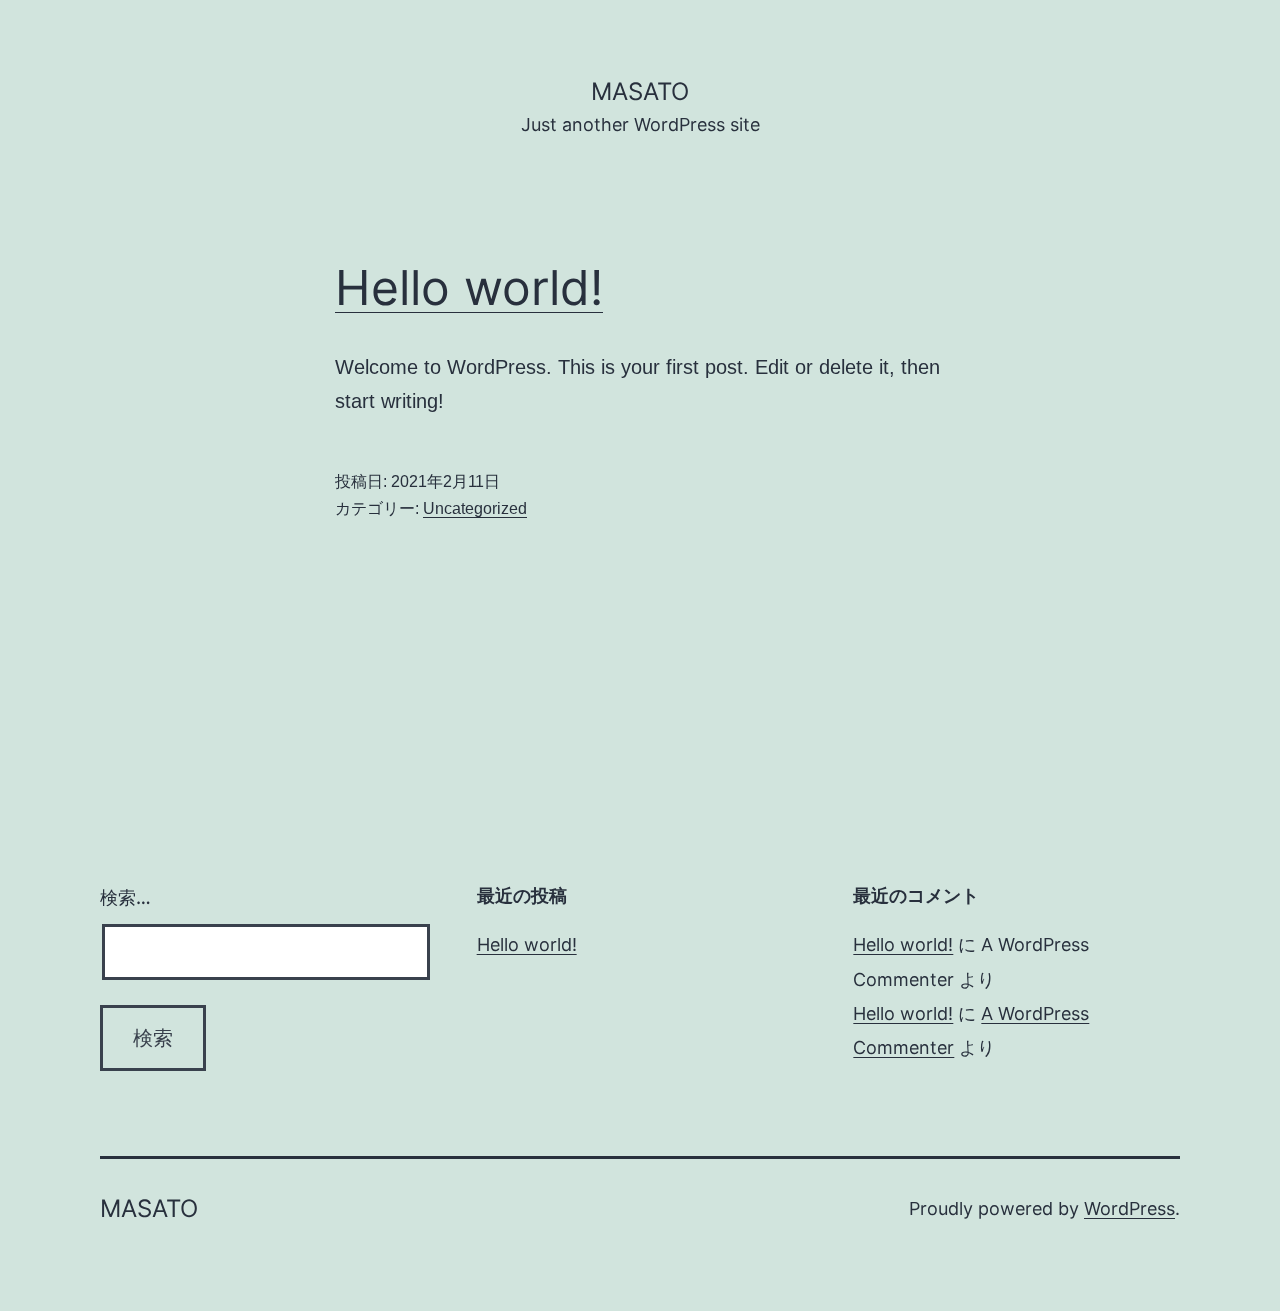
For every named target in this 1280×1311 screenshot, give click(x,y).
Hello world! (469, 287)
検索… (125, 897)
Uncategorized (475, 508)
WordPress (1129, 1208)
